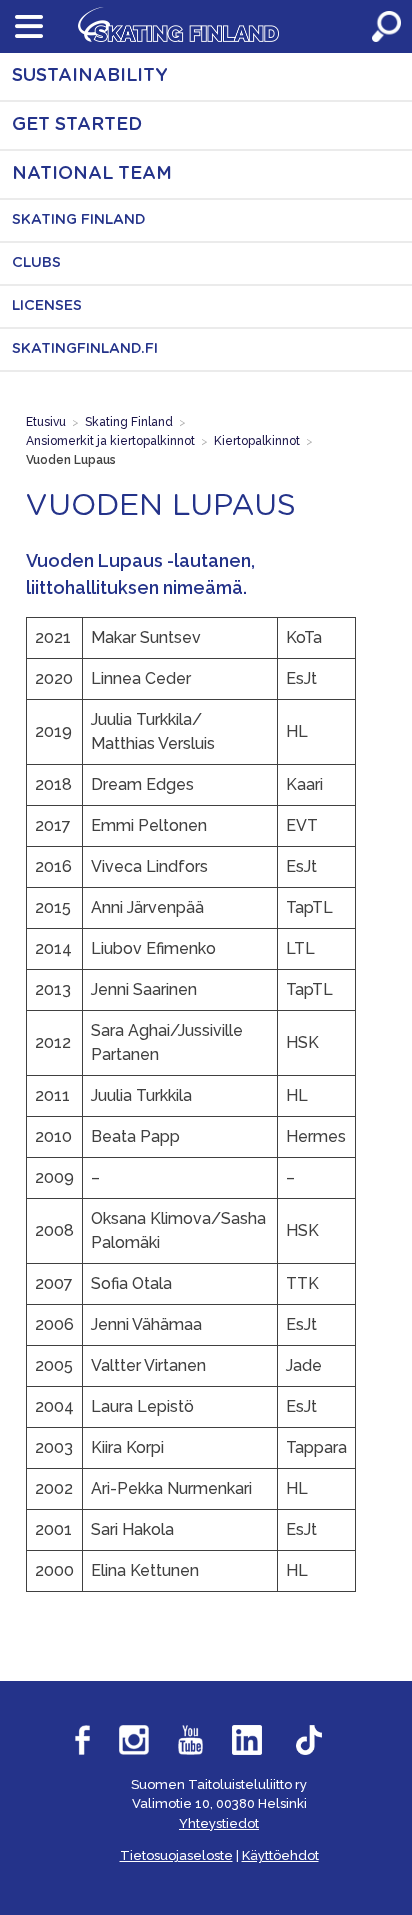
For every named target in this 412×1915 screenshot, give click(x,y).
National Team (92, 174)
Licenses (47, 306)
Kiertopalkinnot (257, 441)
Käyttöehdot (280, 1855)
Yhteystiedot (219, 1823)
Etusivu (46, 422)
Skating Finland (79, 220)
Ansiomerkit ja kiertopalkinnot (110, 441)
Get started (77, 125)
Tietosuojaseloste (176, 1855)
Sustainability (90, 76)
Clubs (36, 263)
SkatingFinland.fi (85, 349)
